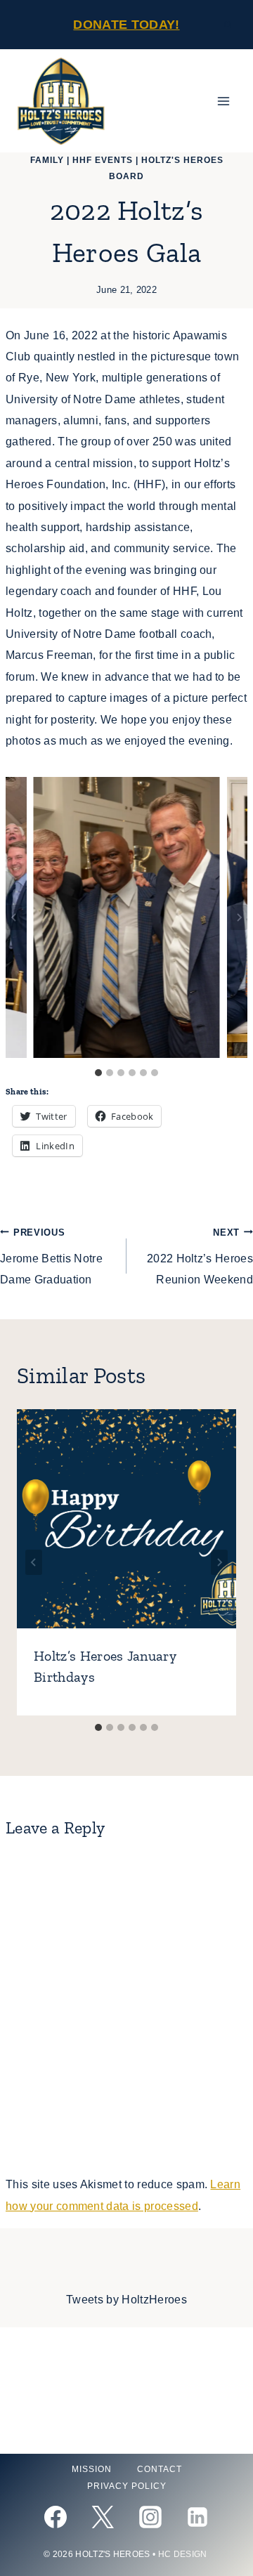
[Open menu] (223, 102)
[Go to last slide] (14, 917)
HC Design (184, 2554)
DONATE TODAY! (126, 25)
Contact (160, 2469)
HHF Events (103, 160)
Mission (92, 2469)
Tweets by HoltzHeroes (126, 2300)
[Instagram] (150, 2517)
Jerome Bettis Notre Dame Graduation (51, 1257)
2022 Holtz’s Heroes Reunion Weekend (200, 1257)
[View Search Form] (228, 25)
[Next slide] (239, 917)
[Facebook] (56, 2517)
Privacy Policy (127, 2486)
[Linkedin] (197, 2517)
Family (47, 160)
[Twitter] (103, 2517)
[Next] (219, 1562)
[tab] (98, 1073)
